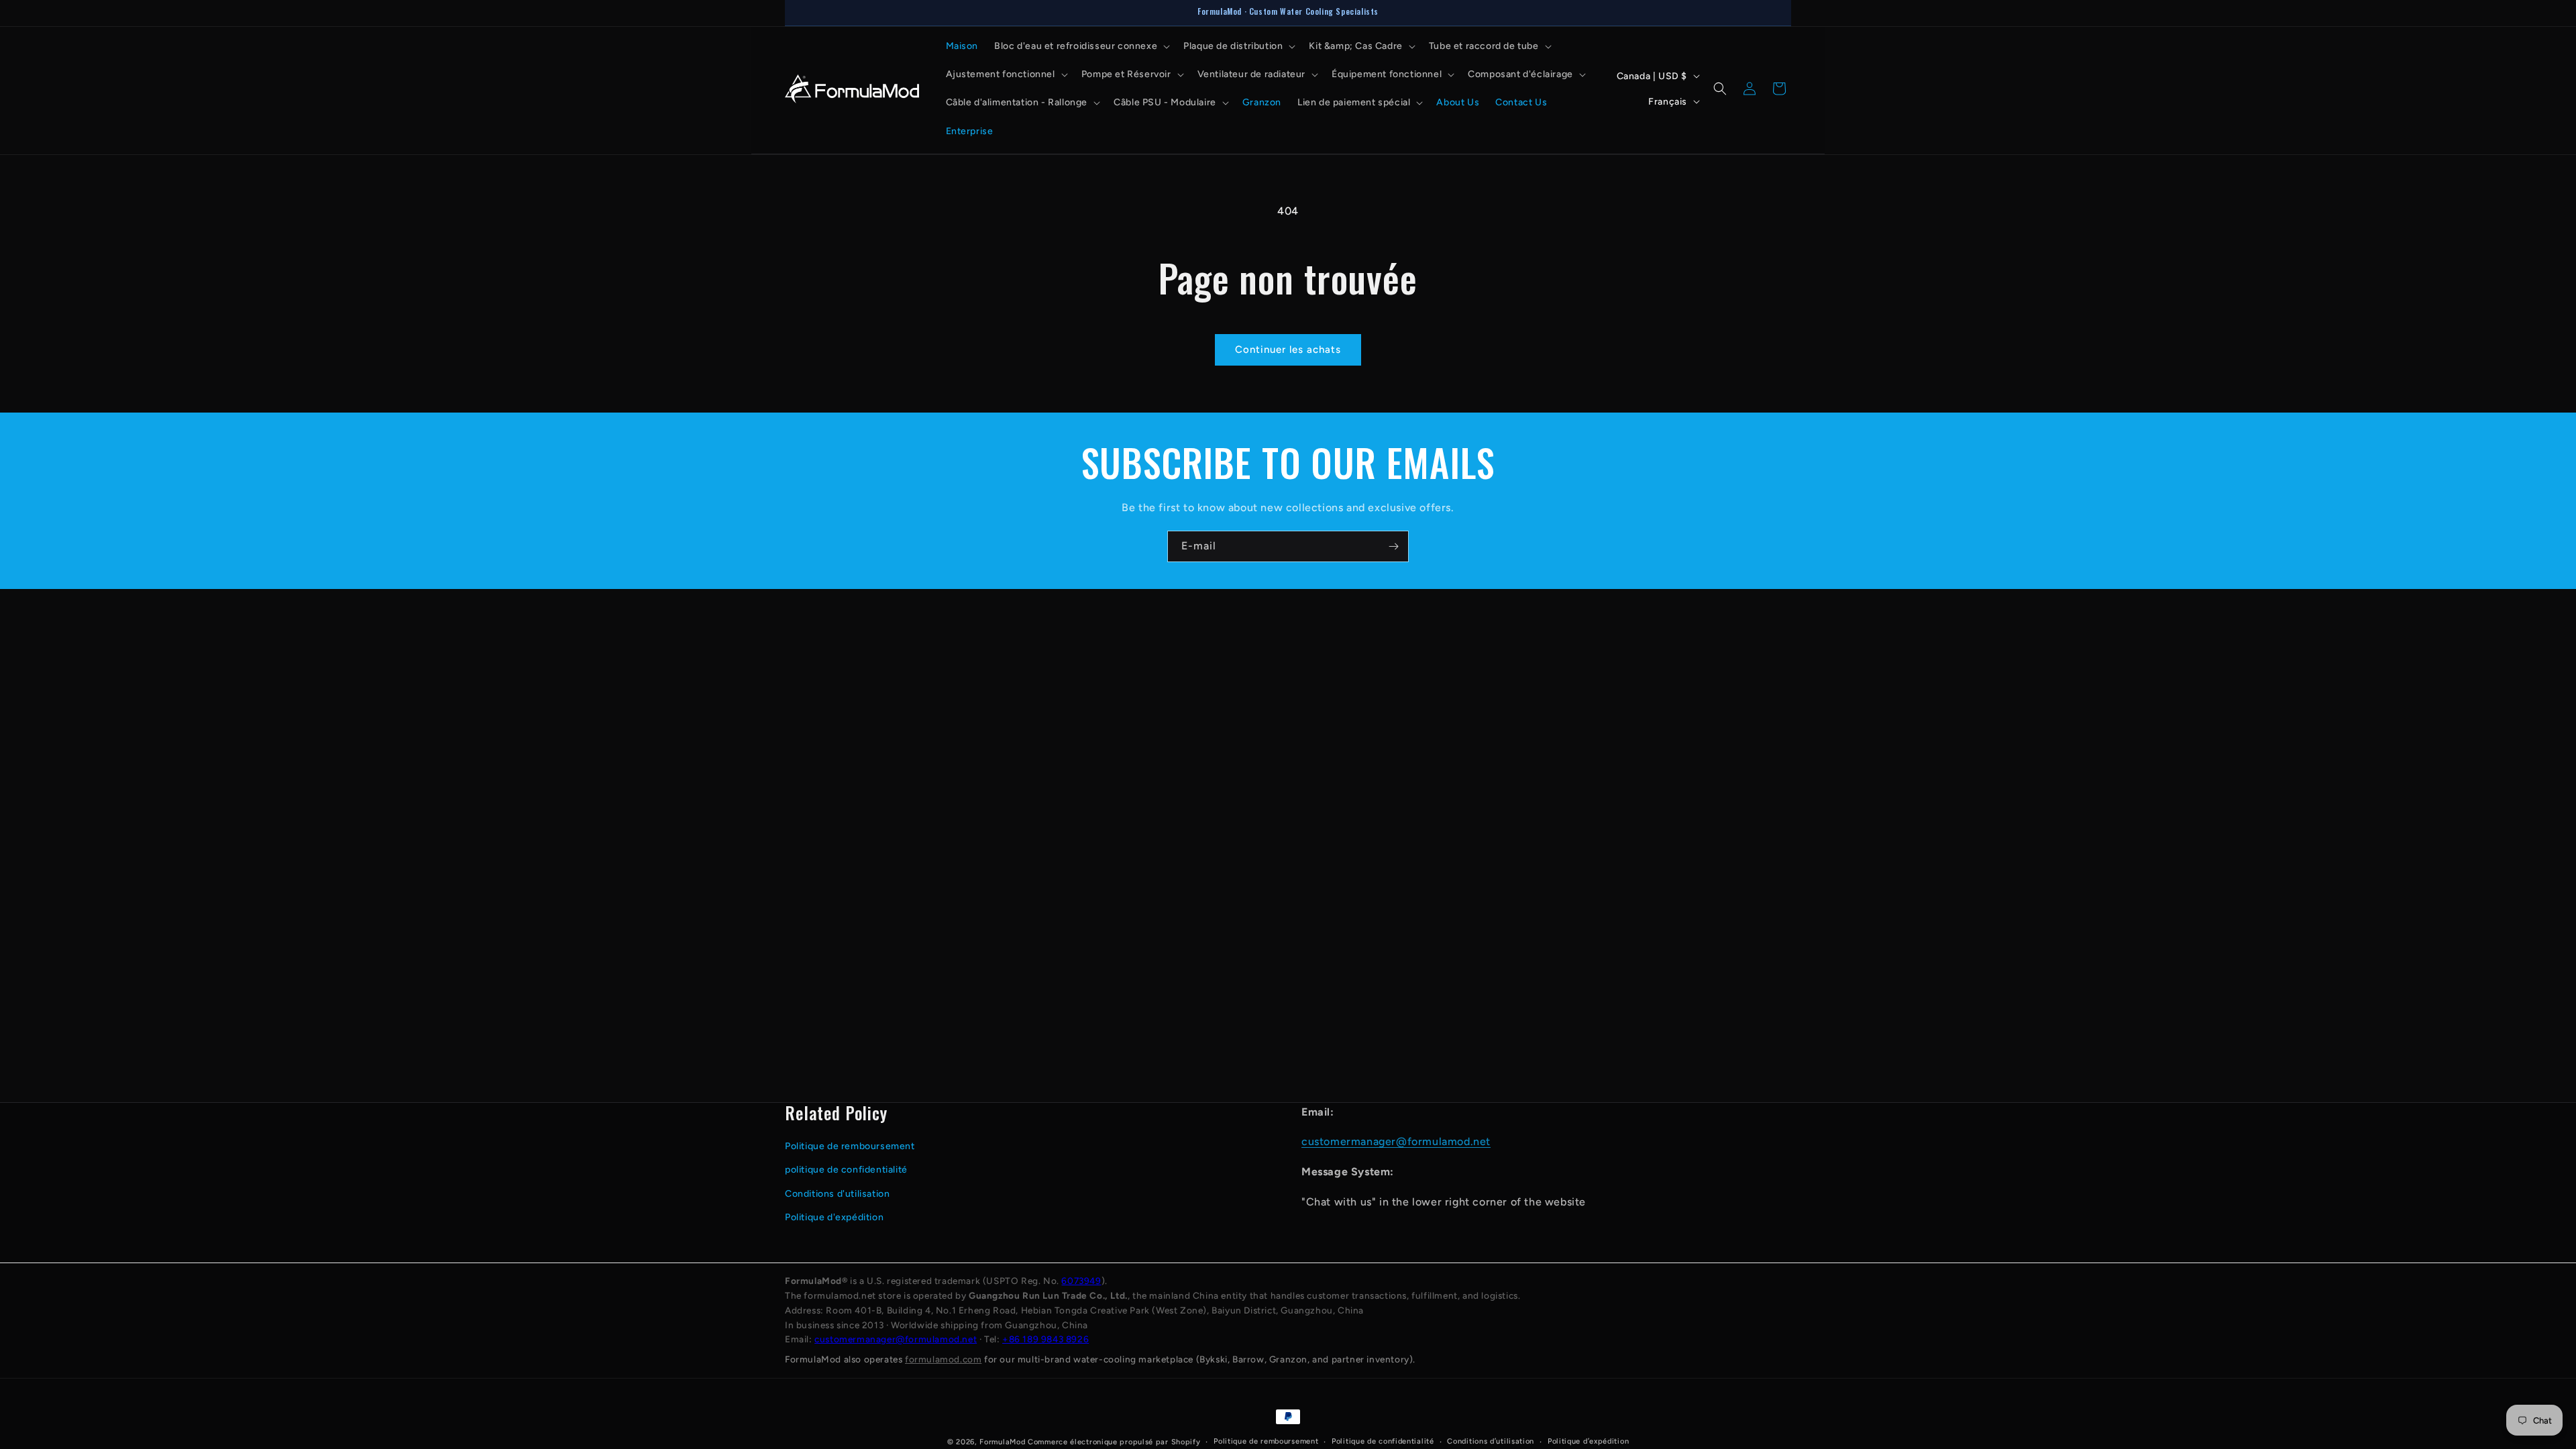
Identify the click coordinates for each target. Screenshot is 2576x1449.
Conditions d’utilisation (1491, 1441)
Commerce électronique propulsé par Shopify (1114, 1442)
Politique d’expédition (1588, 1441)
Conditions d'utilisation (837, 1194)
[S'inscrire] (1393, 546)
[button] (1081, 46)
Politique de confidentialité (1383, 1441)
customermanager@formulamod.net (1396, 1141)
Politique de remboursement (850, 1146)
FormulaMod (1002, 1442)
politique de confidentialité (846, 1170)
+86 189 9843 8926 (1045, 1339)
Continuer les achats (1288, 350)
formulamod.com (943, 1359)
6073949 (1081, 1281)
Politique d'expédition (834, 1217)
